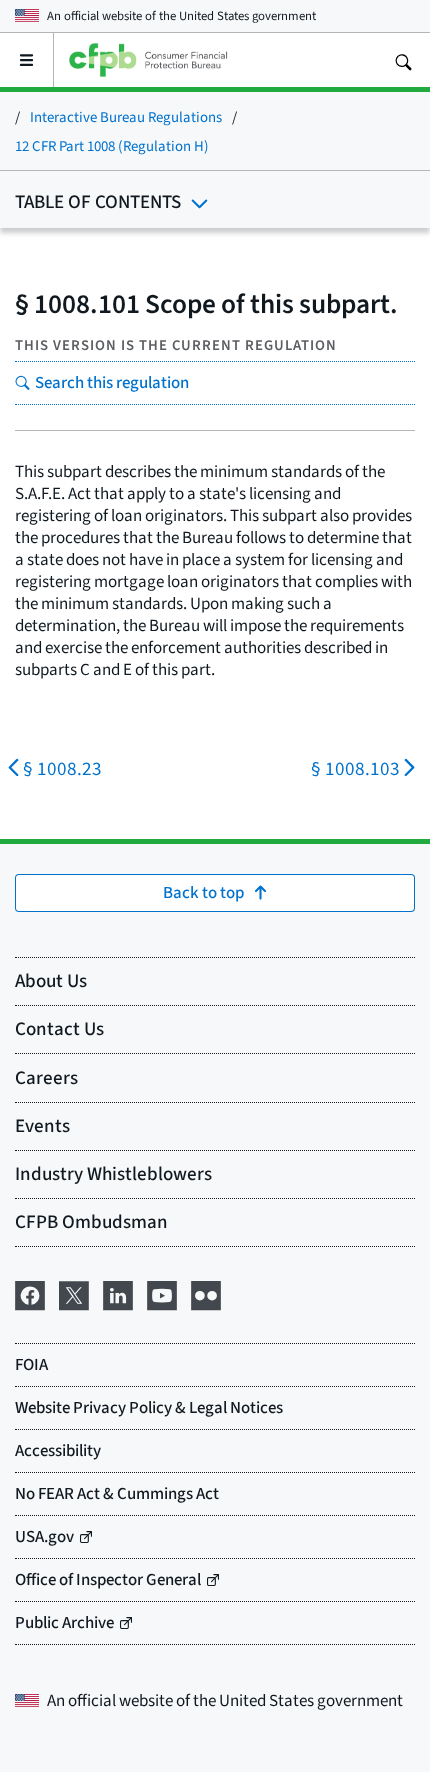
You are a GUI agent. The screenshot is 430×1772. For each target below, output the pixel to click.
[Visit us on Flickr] (206, 1292)
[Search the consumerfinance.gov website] (403, 60)
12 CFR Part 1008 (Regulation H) (112, 145)
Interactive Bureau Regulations (126, 116)
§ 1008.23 (62, 768)
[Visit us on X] (74, 1292)
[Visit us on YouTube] (162, 1292)
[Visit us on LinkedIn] (118, 1292)
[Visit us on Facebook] (30, 1292)
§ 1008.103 (355, 768)
